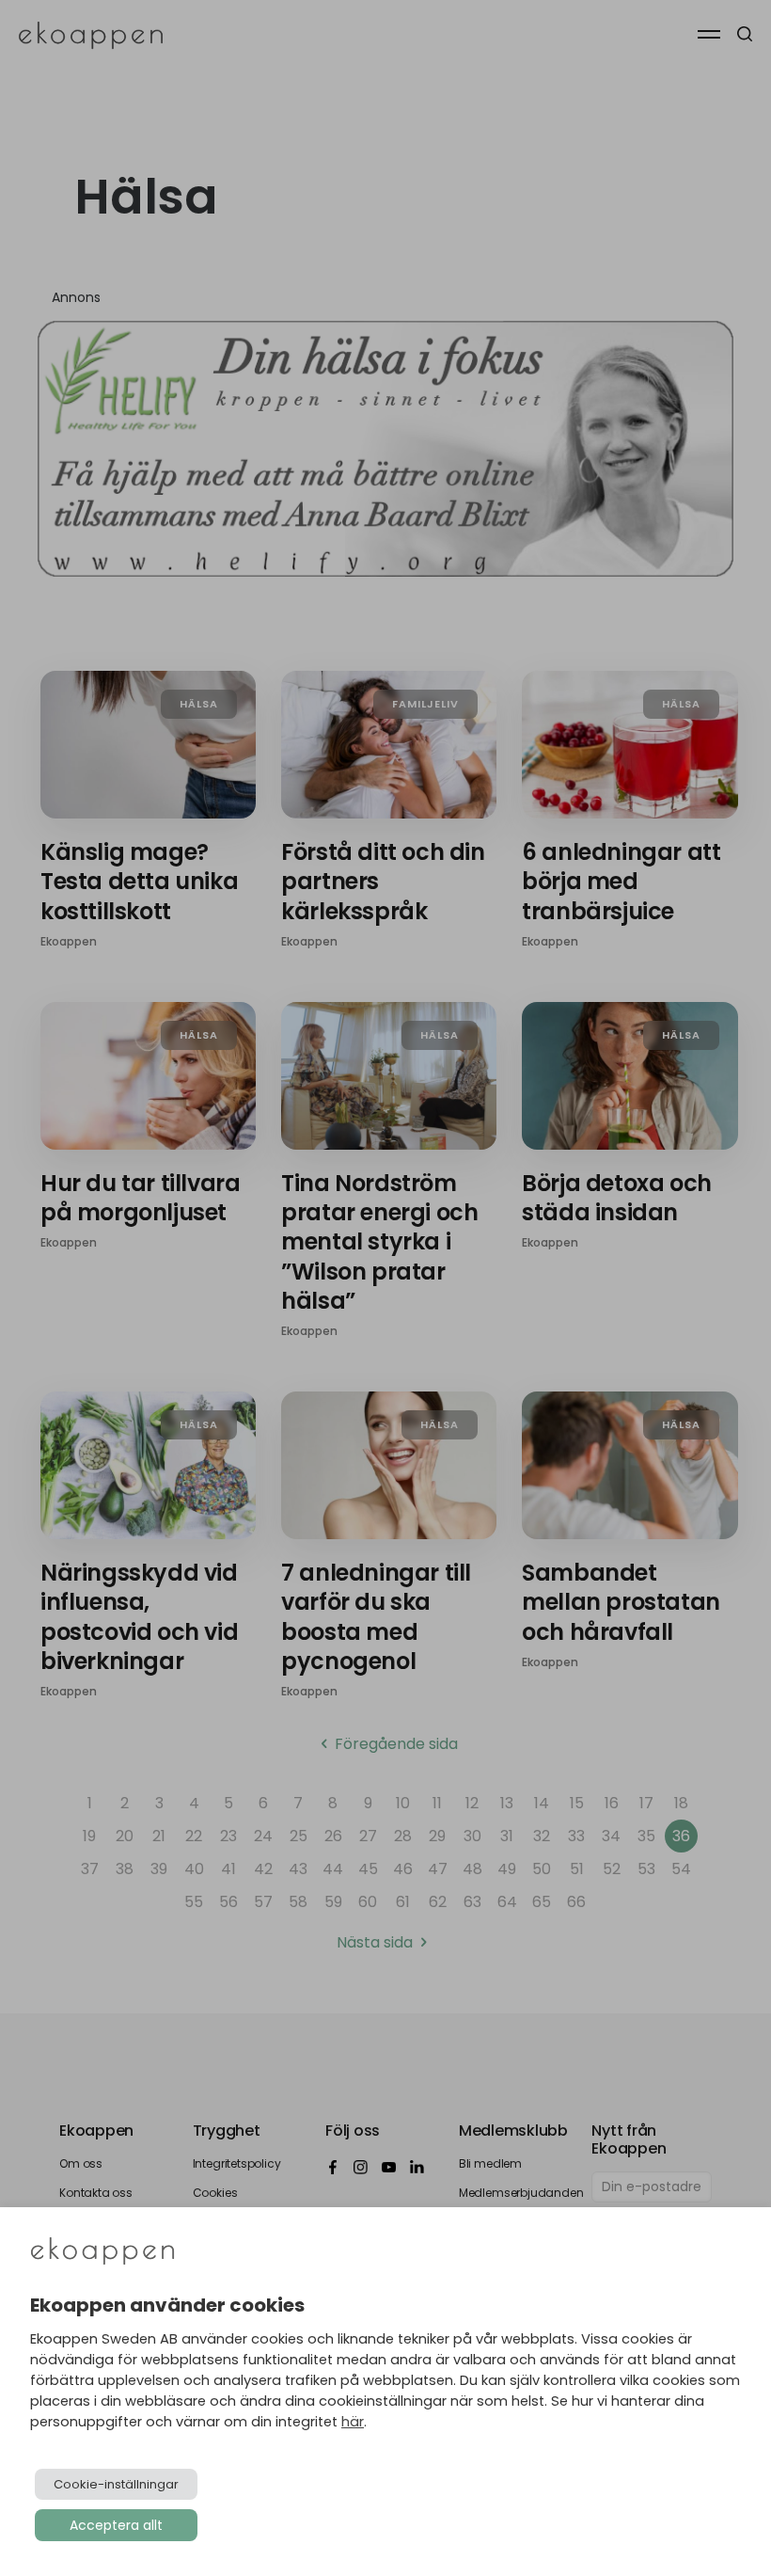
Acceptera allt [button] (116, 2525)
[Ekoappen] (102, 2253)
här (353, 2422)
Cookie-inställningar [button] (116, 2484)
